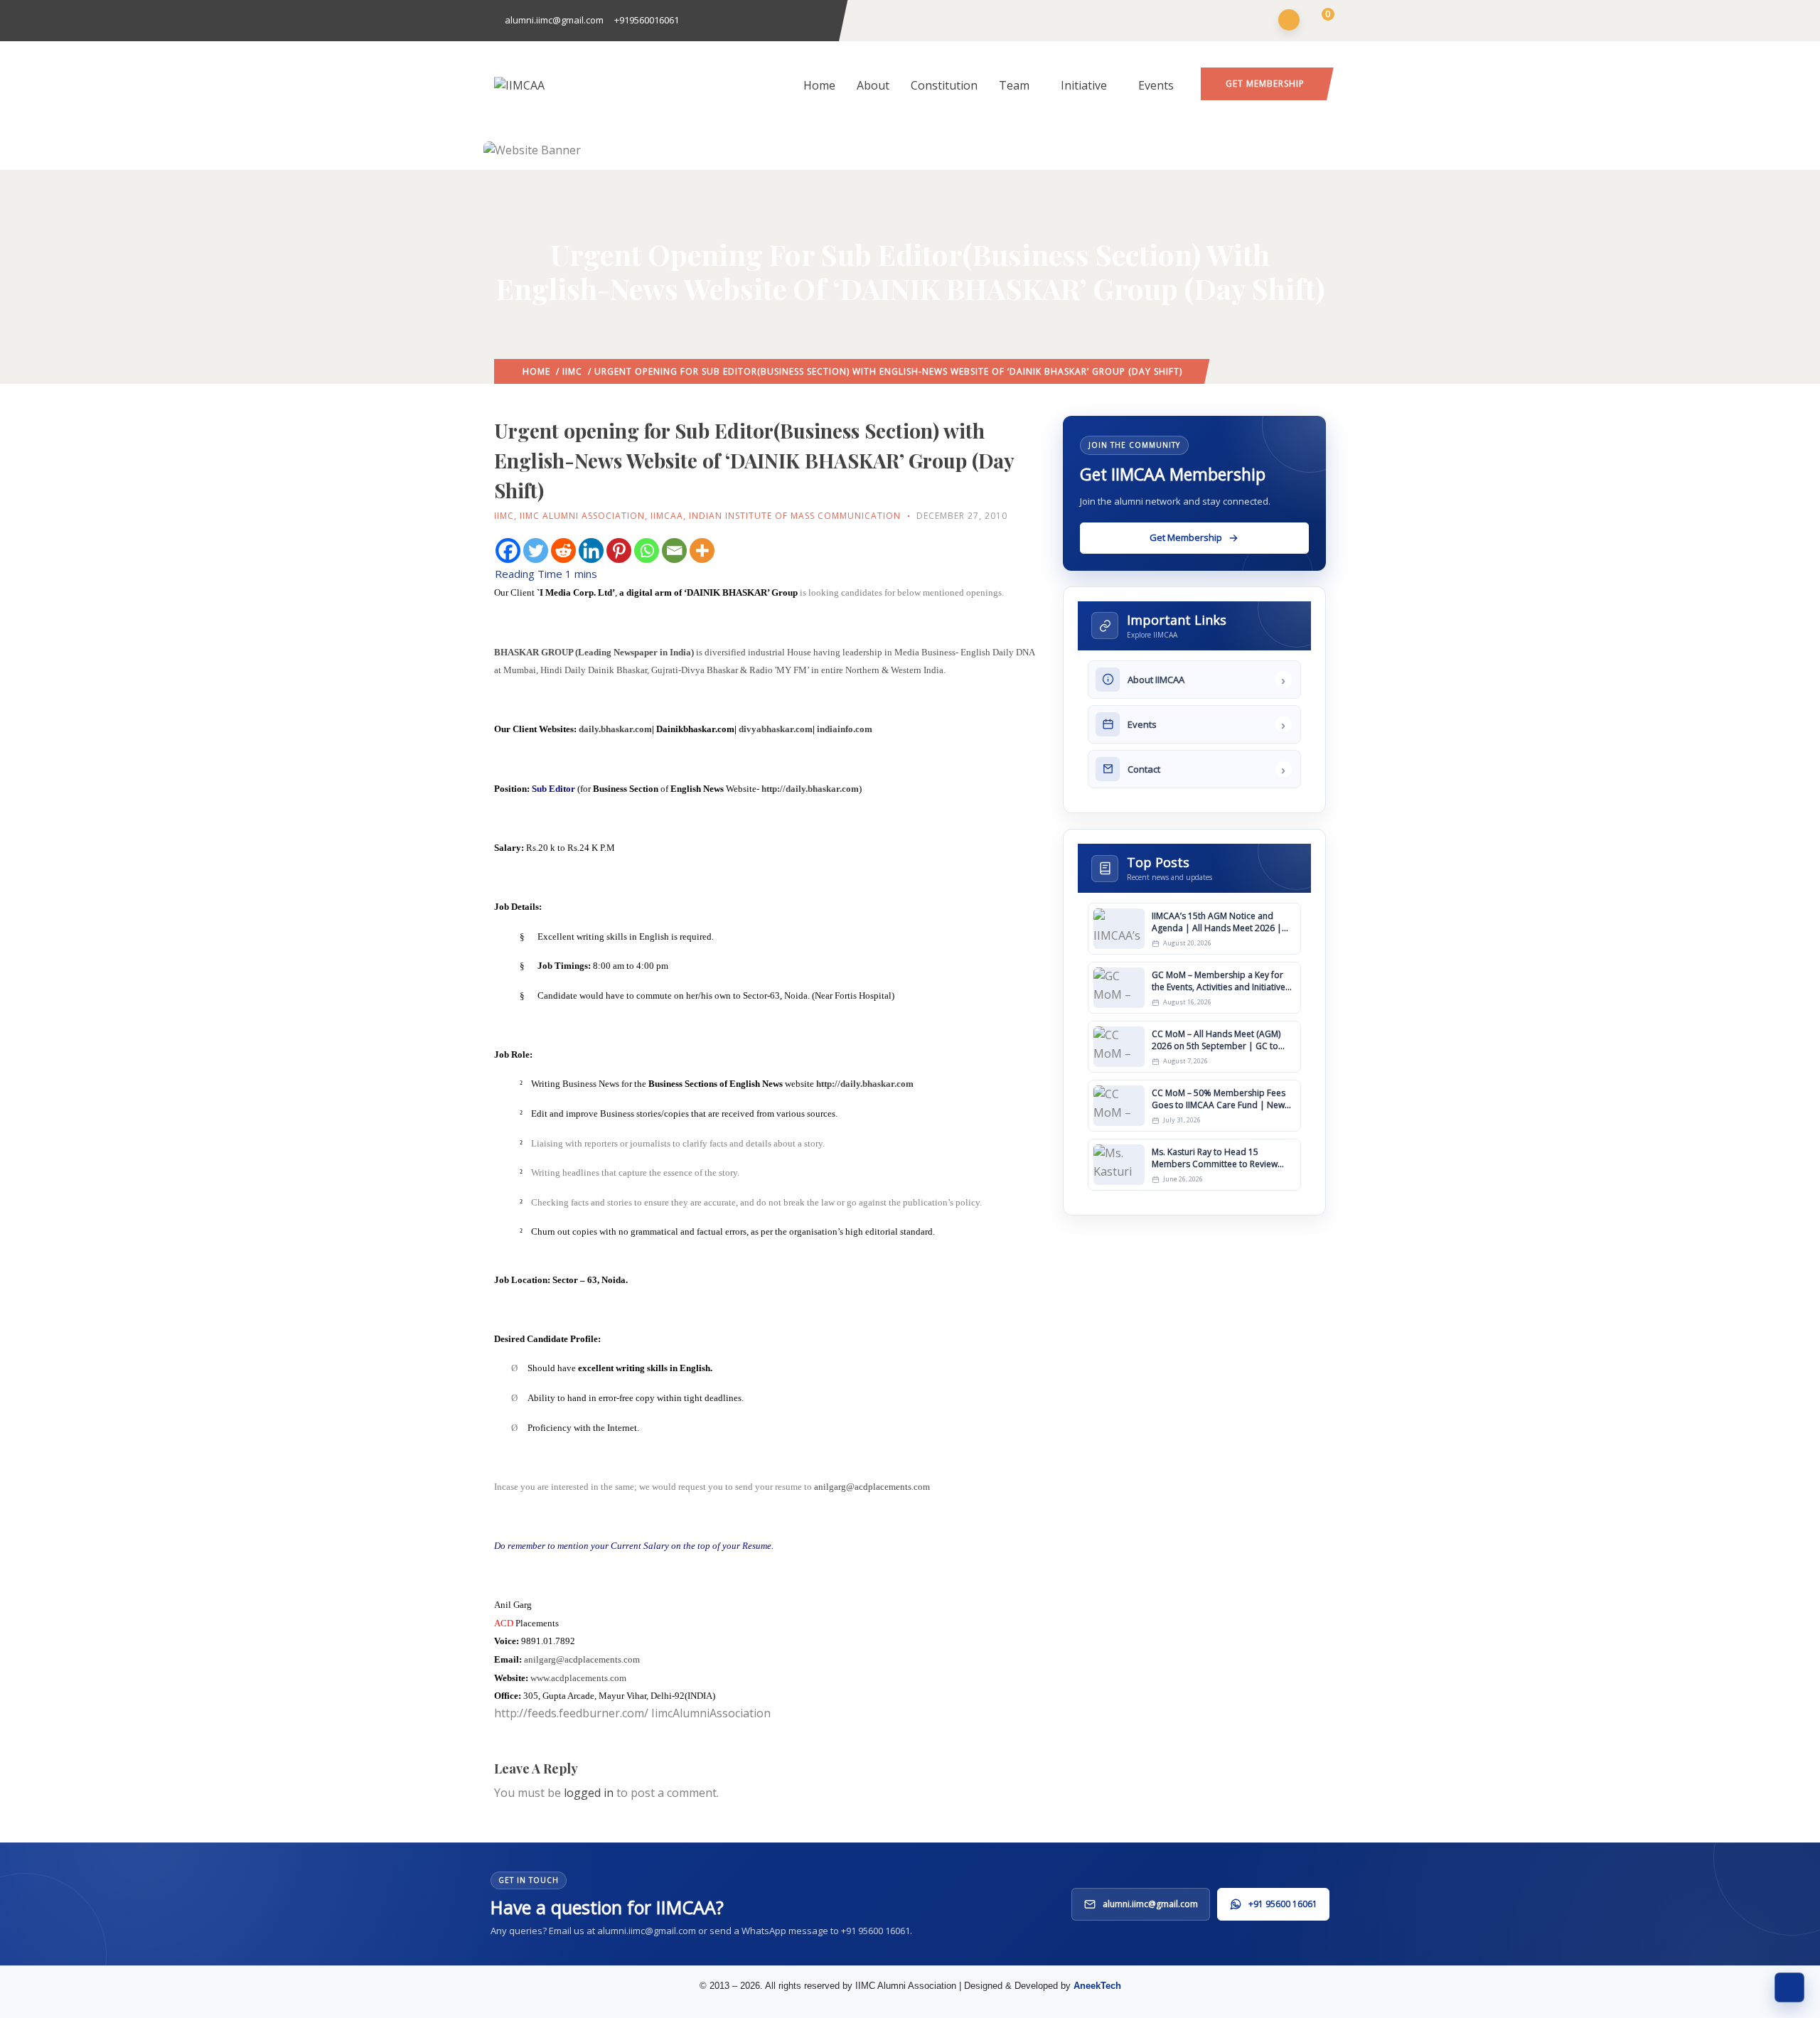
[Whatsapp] (647, 551)
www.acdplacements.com (578, 1678)
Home (819, 85)
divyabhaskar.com (776, 729)
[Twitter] (536, 551)
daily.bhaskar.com (615, 729)
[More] (702, 551)
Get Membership (1265, 84)
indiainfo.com (845, 729)
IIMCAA (667, 516)
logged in (589, 1793)
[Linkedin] (591, 551)
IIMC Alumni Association (582, 516)
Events (1156, 85)
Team (1014, 85)
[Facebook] (508, 551)
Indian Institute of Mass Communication (795, 516)
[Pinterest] (619, 551)
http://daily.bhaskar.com (810, 789)
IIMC (572, 371)
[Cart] (1319, 21)
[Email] (674, 551)
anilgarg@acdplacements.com (872, 1487)
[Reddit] (563, 551)
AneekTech (1097, 1986)
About (873, 85)
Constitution (944, 85)
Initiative (1084, 85)
